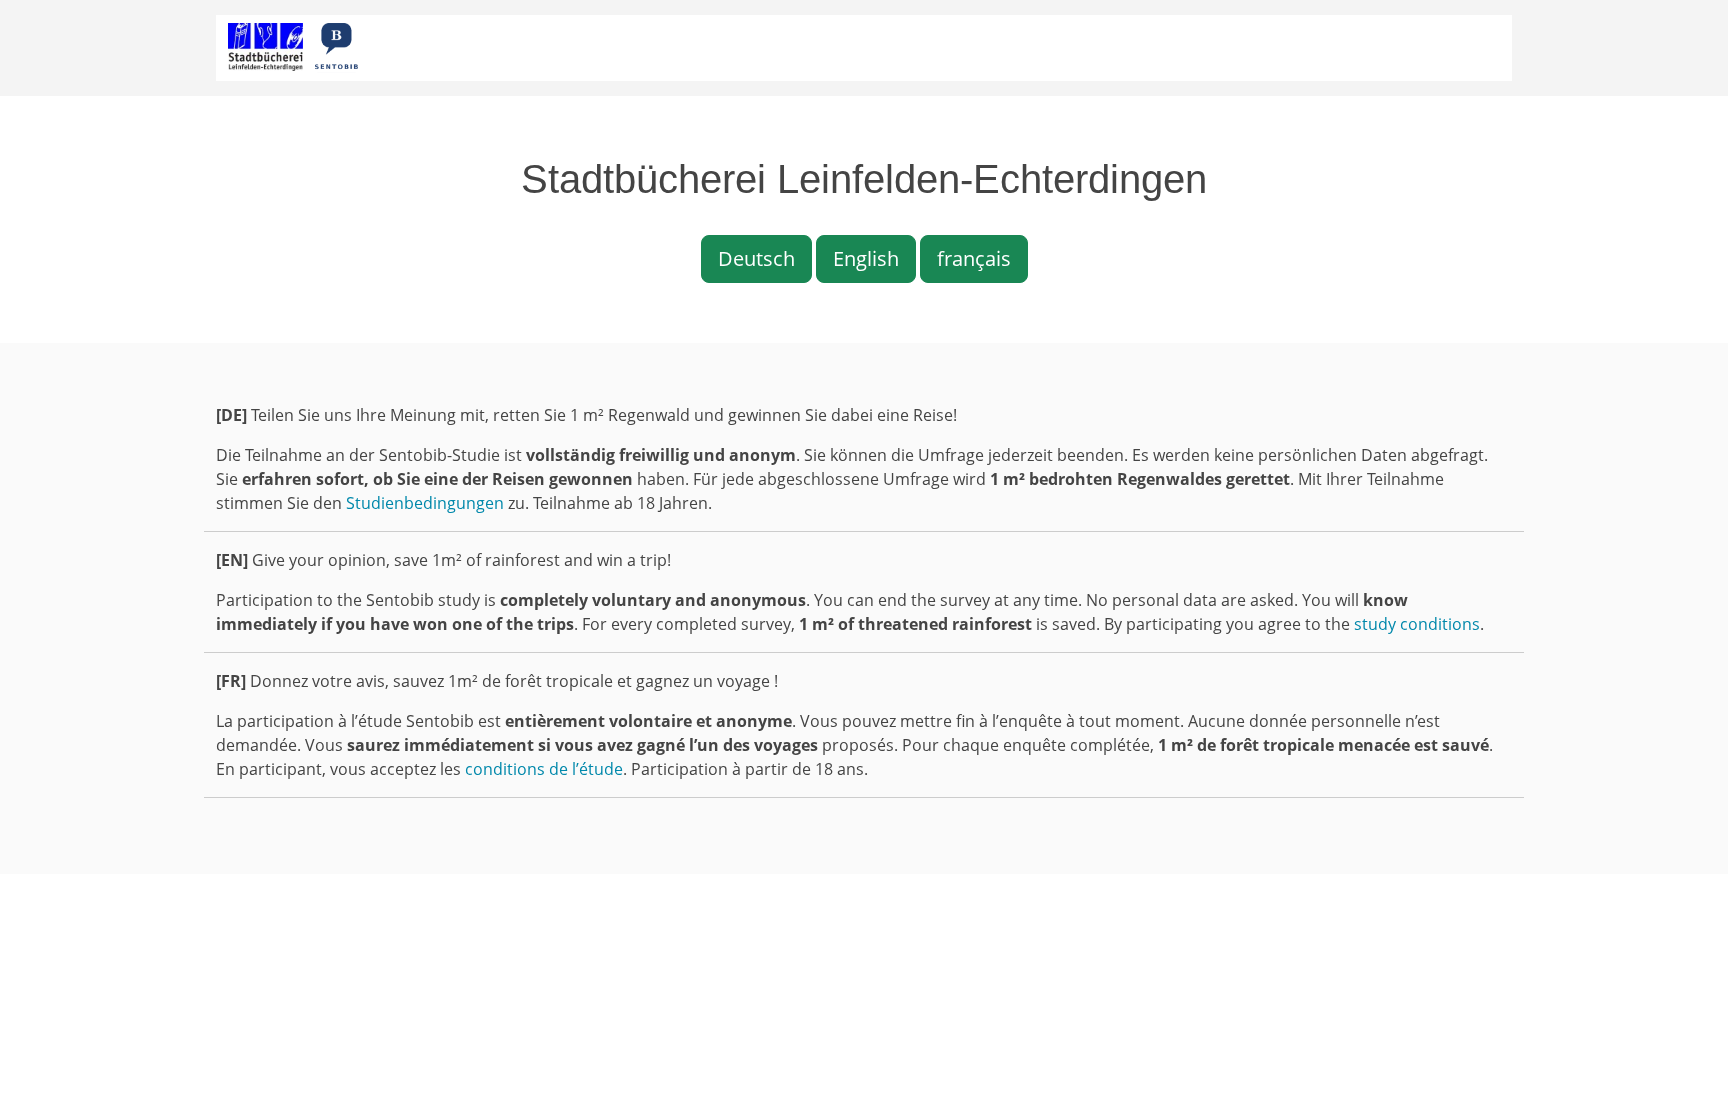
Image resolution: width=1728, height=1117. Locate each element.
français (974, 258)
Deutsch (756, 258)
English (866, 258)
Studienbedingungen (425, 503)
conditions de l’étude (544, 769)
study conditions (1417, 624)
